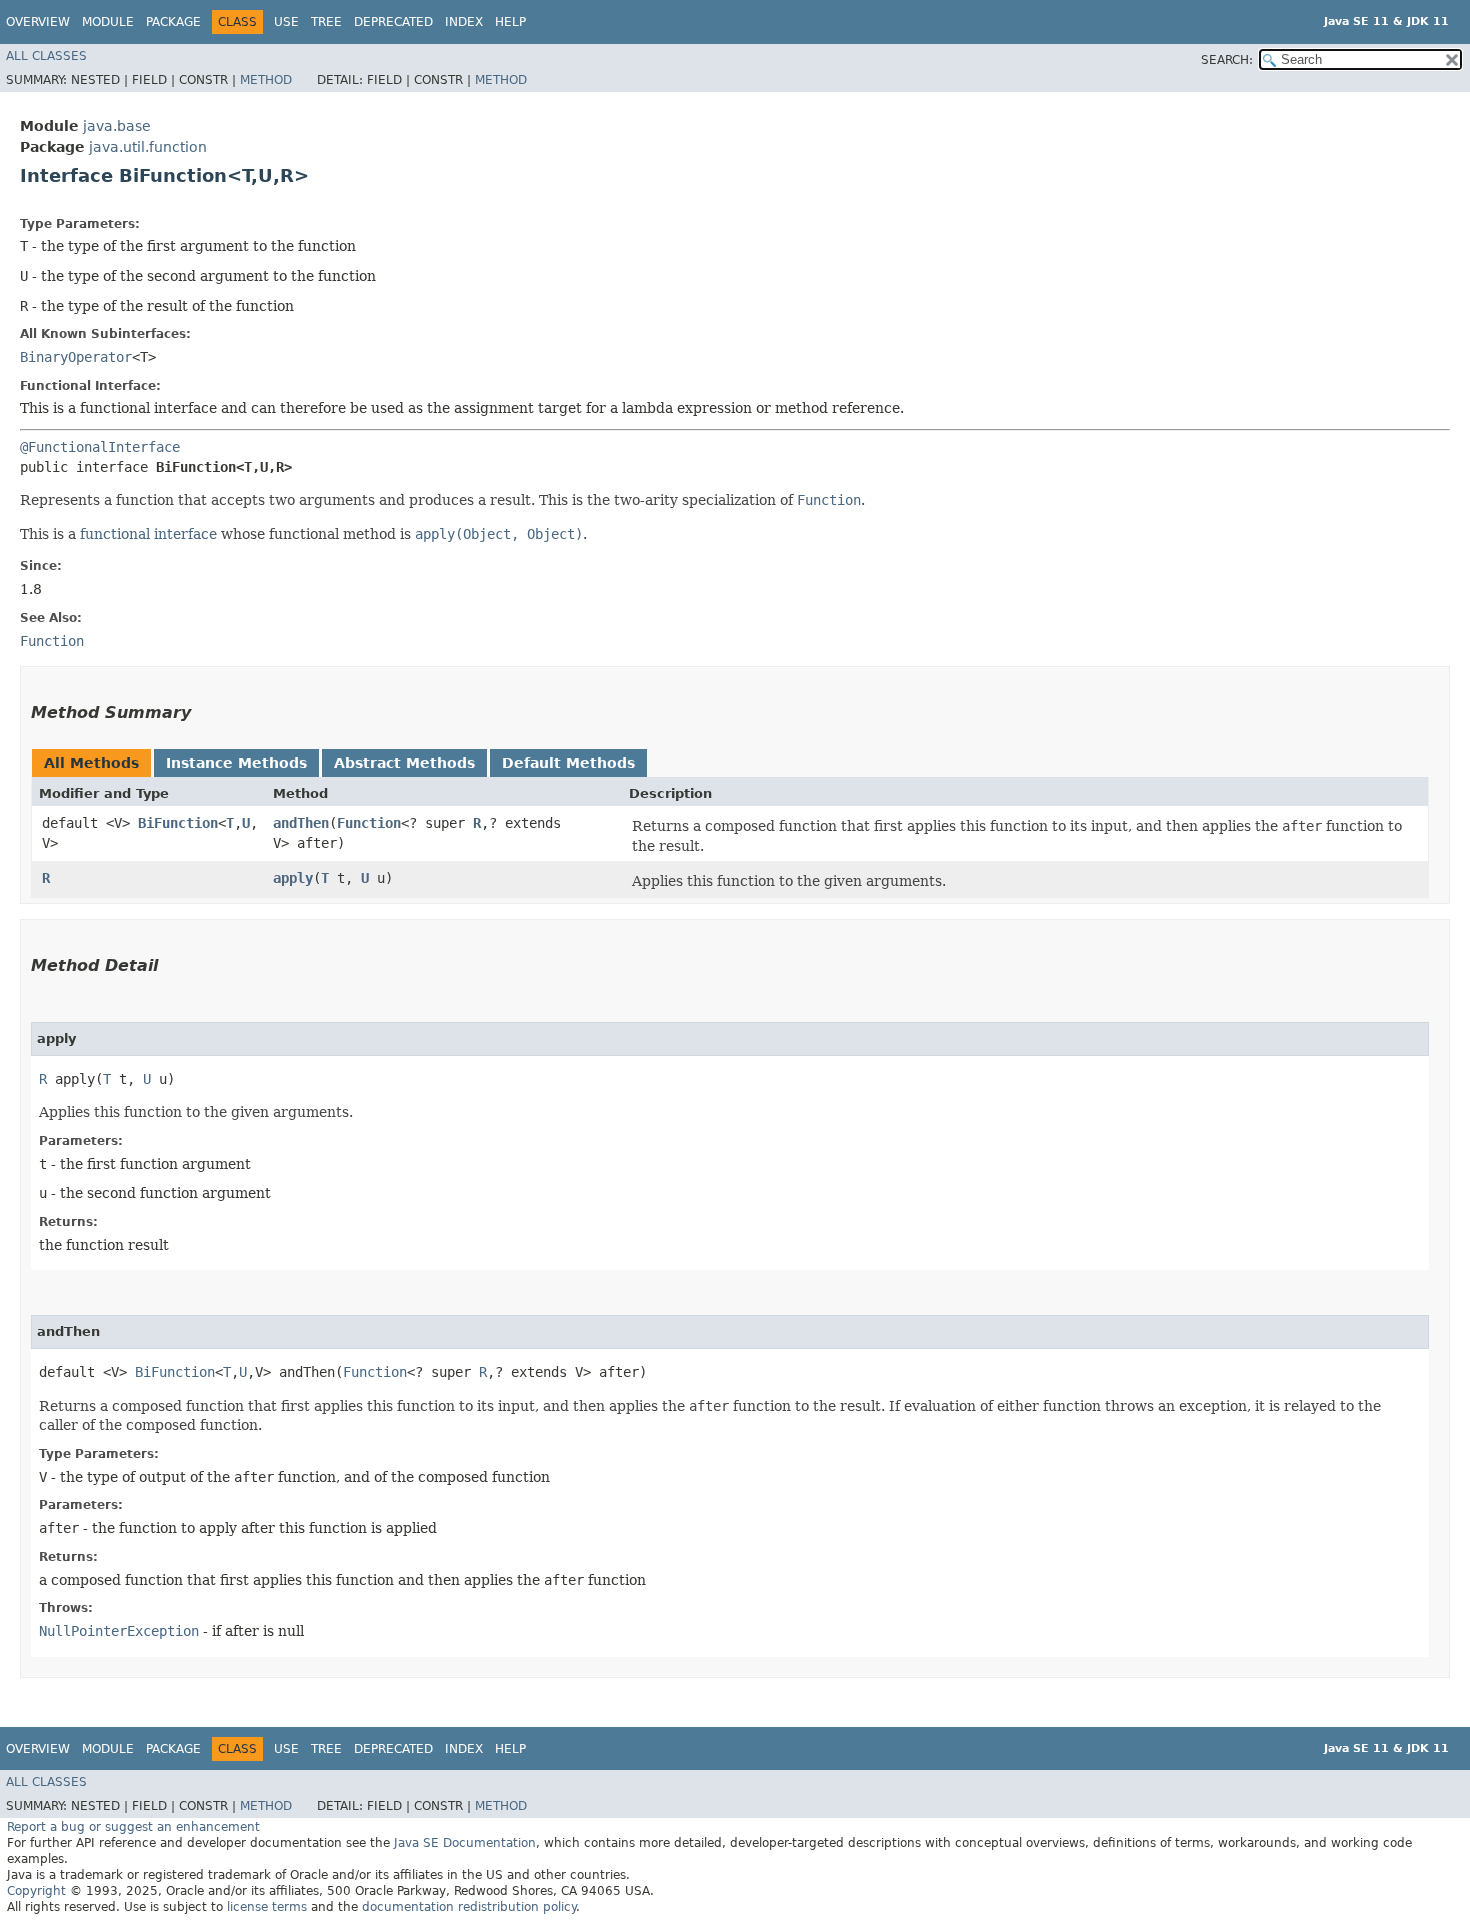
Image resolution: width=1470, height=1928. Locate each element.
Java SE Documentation (465, 1843)
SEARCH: (1227, 60)
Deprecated (393, 22)
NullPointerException (119, 1631)
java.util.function (148, 147)
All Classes (46, 56)
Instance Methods (236, 763)
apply (293, 878)
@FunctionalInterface (100, 447)
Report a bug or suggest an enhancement (133, 1827)
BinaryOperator (76, 357)
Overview (38, 22)
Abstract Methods (404, 763)
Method (266, 80)
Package (173, 22)
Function (369, 823)
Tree (326, 22)
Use (286, 22)
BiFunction (178, 823)
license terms (267, 1907)
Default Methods (568, 763)
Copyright (36, 1891)
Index (464, 22)
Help (510, 22)
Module (108, 22)
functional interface (148, 534)
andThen (301, 823)
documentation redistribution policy (469, 1907)
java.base (117, 126)
